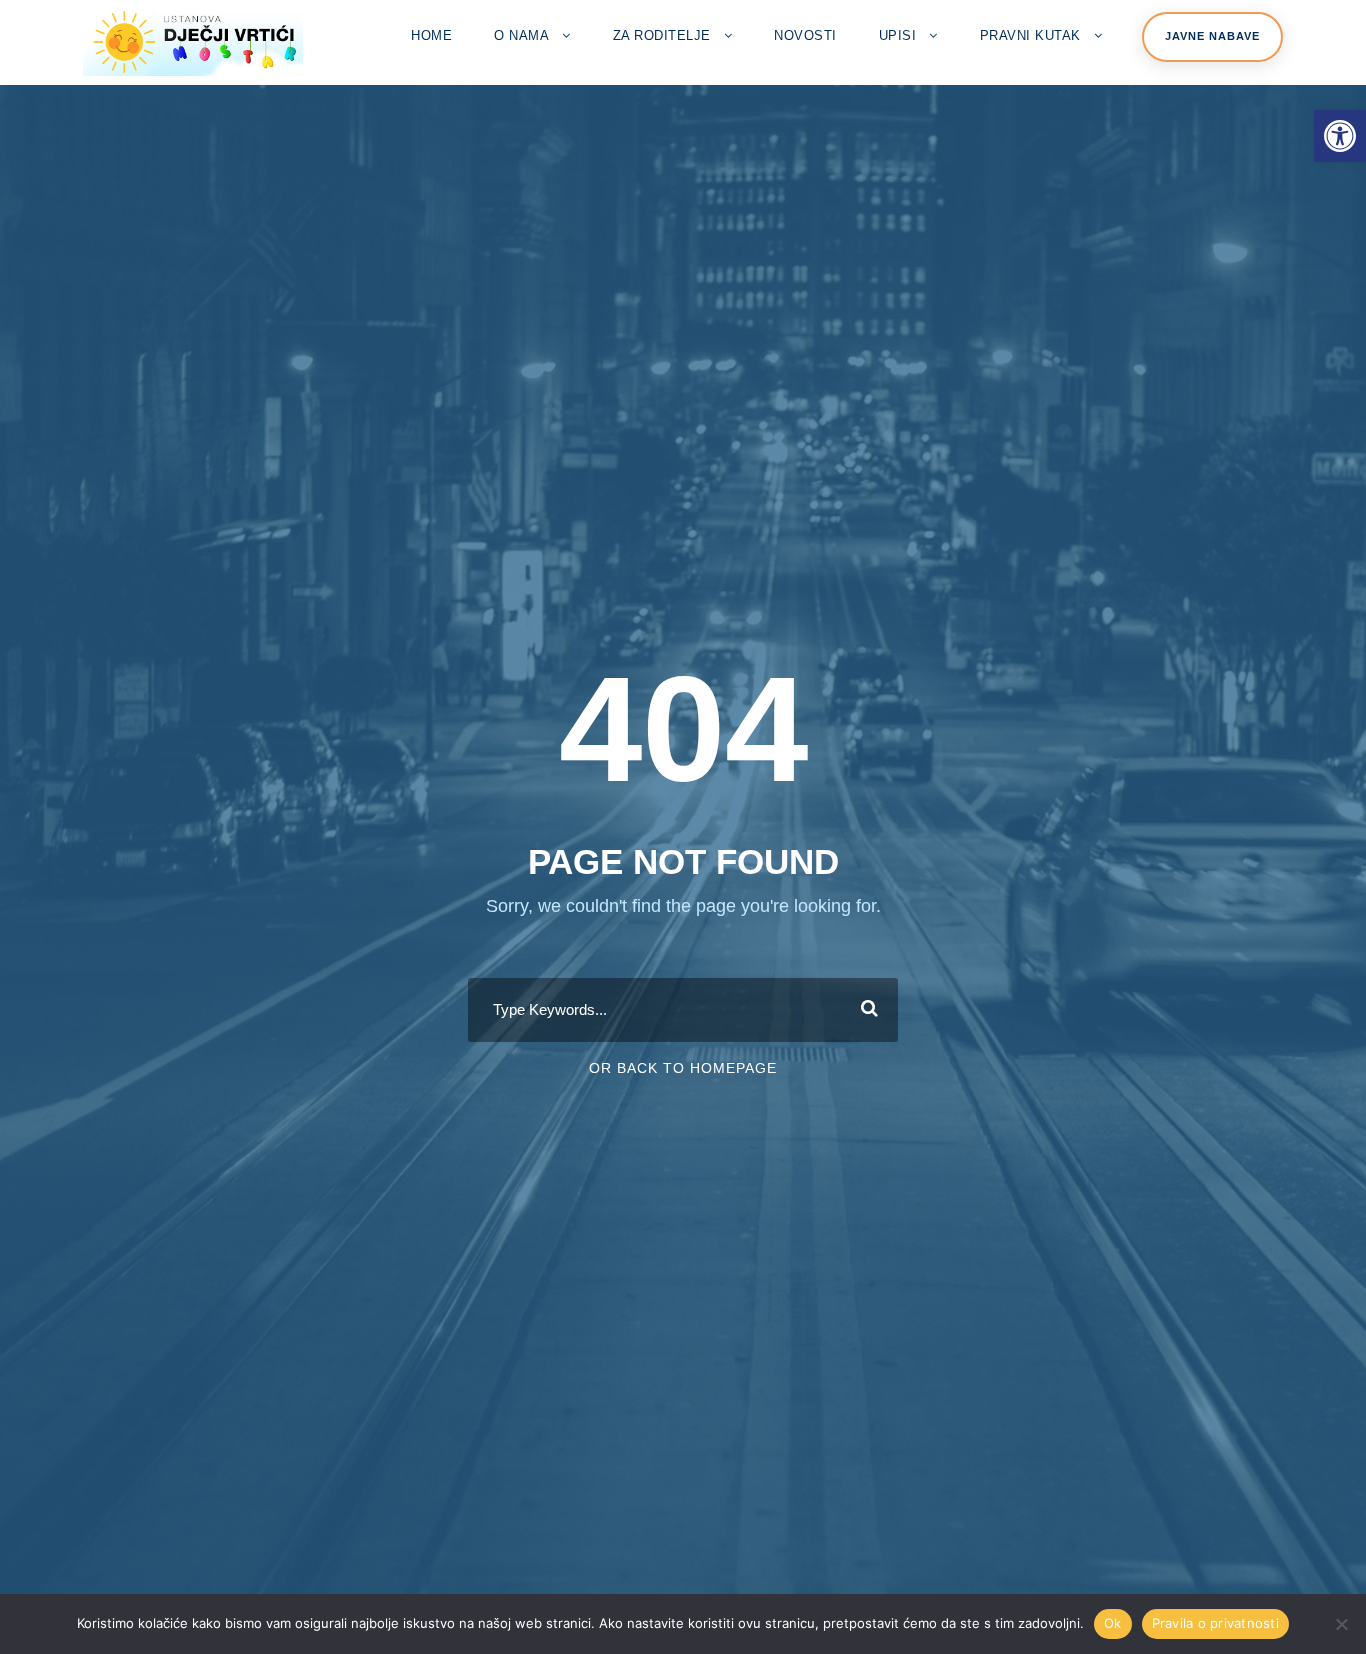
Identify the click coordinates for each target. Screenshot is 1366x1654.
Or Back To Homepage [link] (683, 1068)
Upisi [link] (898, 35)
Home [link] (431, 35)
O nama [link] (521, 35)
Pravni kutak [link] (1030, 35)
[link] (1340, 136)
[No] (1341, 1624)
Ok (1113, 1623)
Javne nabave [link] (1212, 36)
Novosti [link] (805, 35)
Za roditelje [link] (662, 35)
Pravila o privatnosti (1215, 1623)
